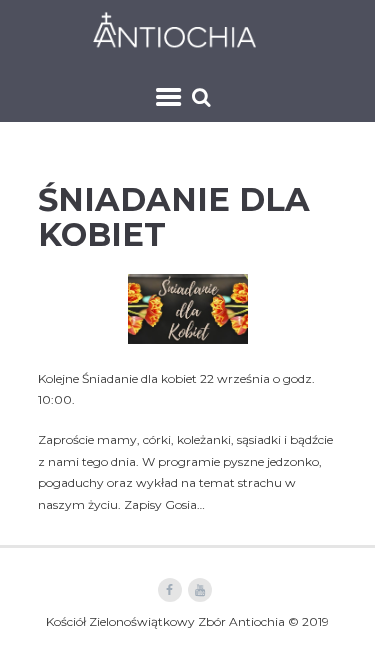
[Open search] (204, 97)
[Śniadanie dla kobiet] (188, 309)
